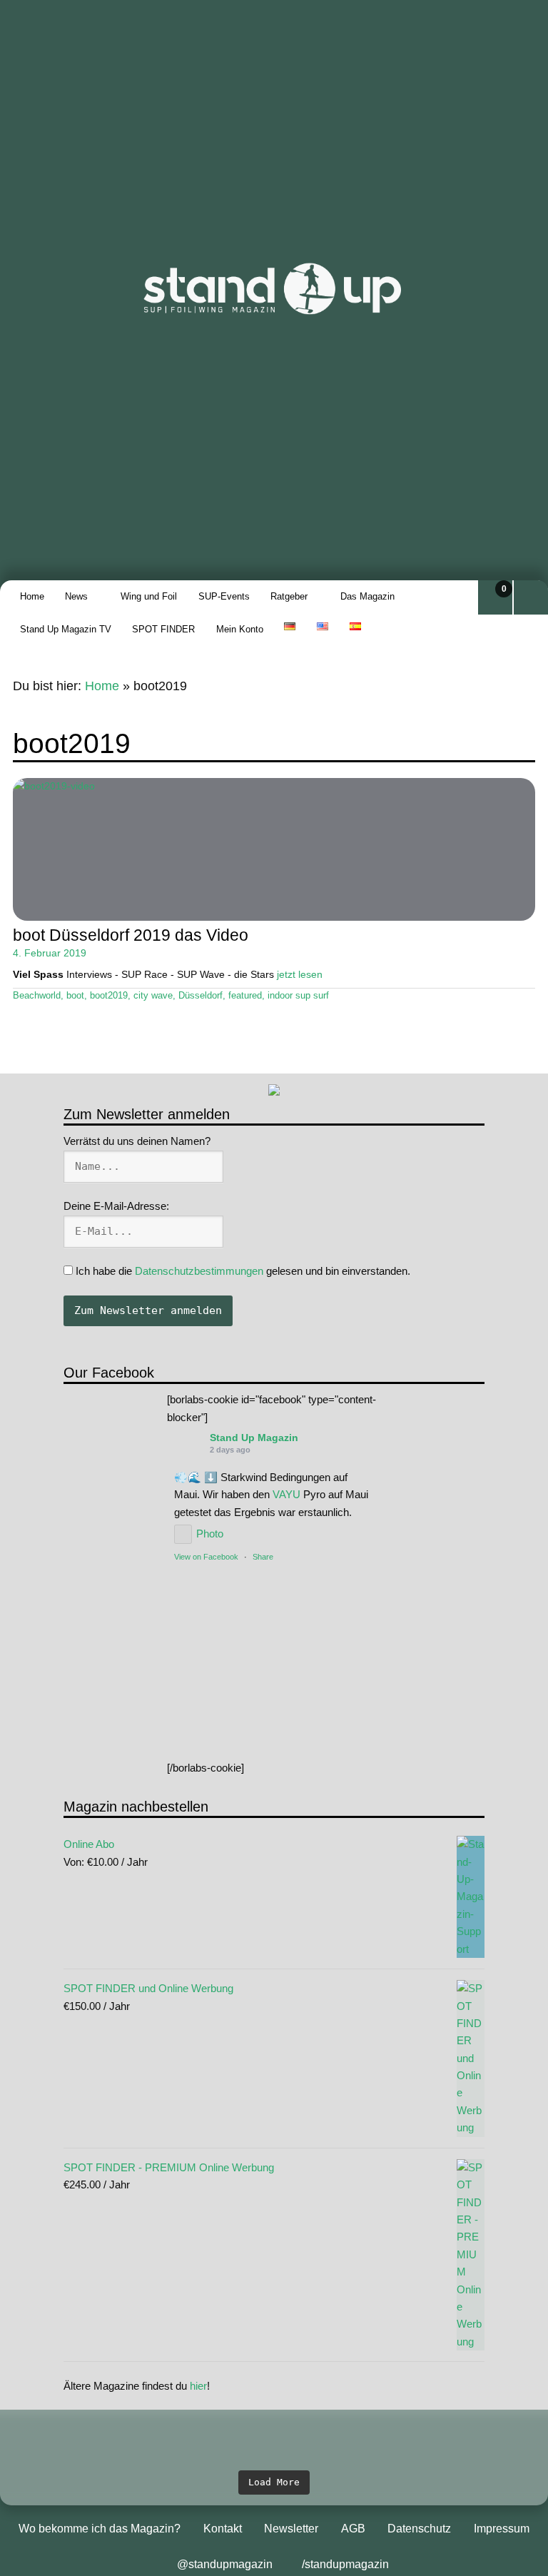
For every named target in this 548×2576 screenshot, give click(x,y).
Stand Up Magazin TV (66, 629)
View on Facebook (206, 1557)
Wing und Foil (149, 596)
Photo (210, 1534)
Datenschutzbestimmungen (199, 1271)
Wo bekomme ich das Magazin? (100, 2529)
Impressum (502, 2529)
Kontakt (223, 2529)
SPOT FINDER (163, 629)
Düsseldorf (201, 996)
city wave (153, 996)
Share (263, 1557)
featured (245, 996)
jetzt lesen (300, 974)
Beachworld (37, 996)
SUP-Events (224, 596)
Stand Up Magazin (254, 1438)
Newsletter (291, 2529)
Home (32, 596)
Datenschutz (419, 2529)
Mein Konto (240, 629)
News (76, 596)
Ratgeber (289, 596)
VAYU (286, 1494)
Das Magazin (367, 596)
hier (198, 2386)
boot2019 (109, 996)
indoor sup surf (298, 996)
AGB (353, 2529)
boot (75, 996)
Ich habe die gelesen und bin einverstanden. (242, 1271)
